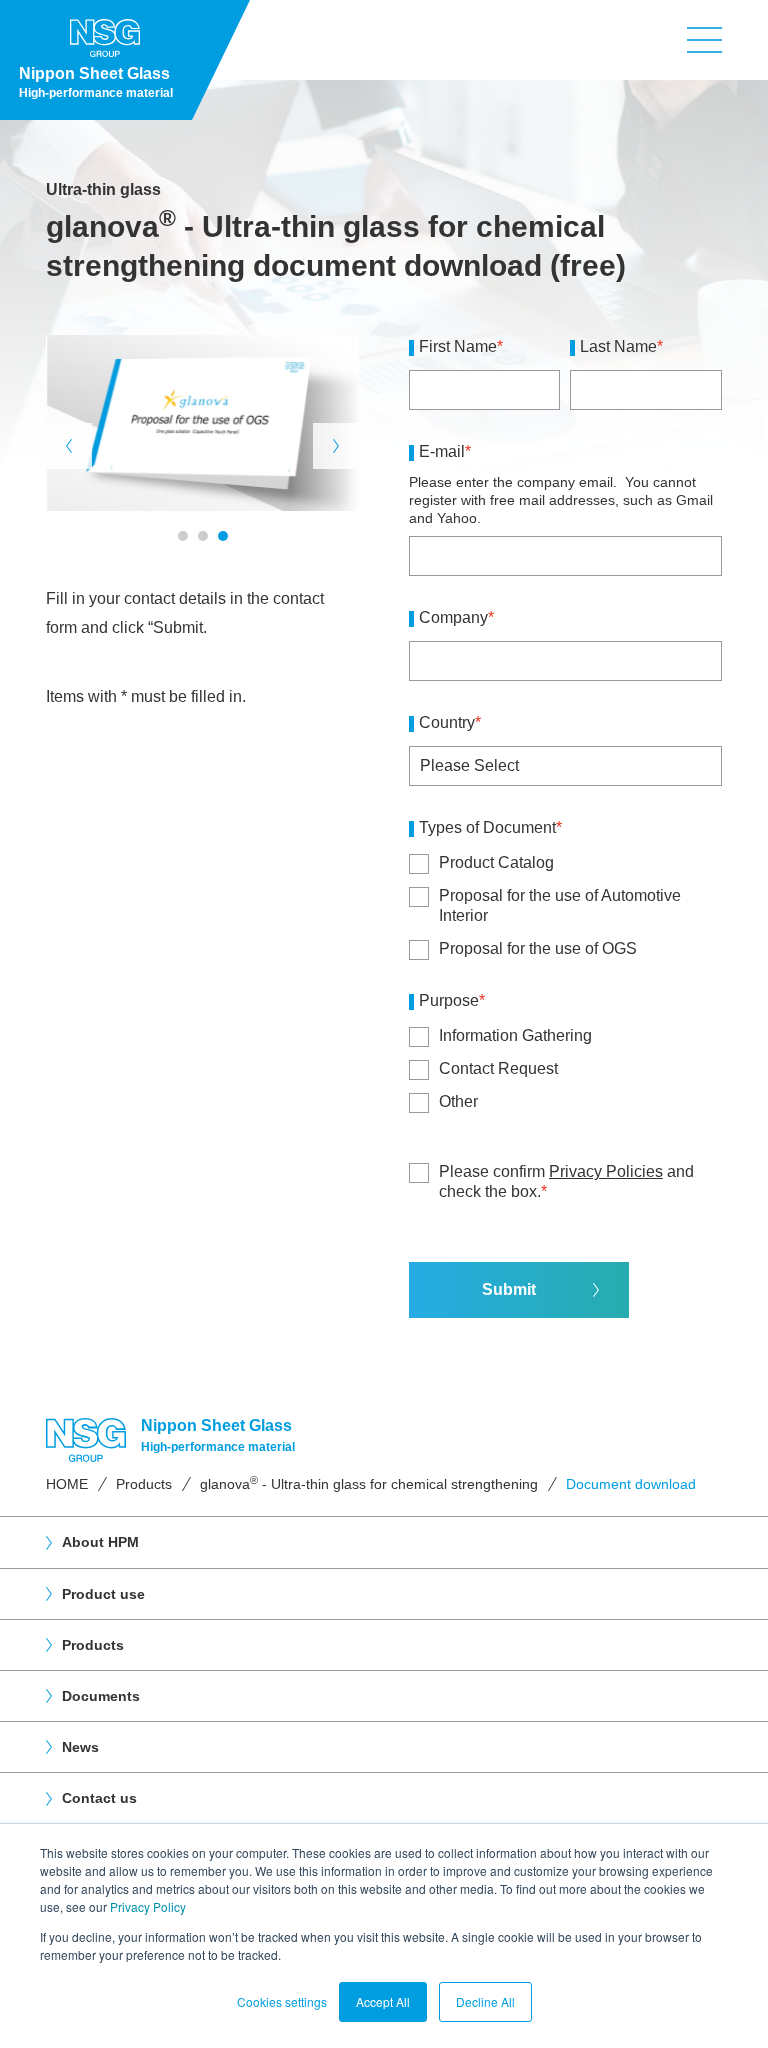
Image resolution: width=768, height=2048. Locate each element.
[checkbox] (565, 906)
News (80, 1747)
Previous (69, 446)
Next (336, 446)
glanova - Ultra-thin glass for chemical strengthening (369, 1484)
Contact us (99, 1798)
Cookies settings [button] (282, 2001)
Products (144, 1484)
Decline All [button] (485, 2001)
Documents (101, 1696)
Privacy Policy (148, 1906)
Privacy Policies (606, 1171)
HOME (67, 1484)
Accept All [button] (383, 2001)
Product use (103, 1594)
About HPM (100, 1542)
